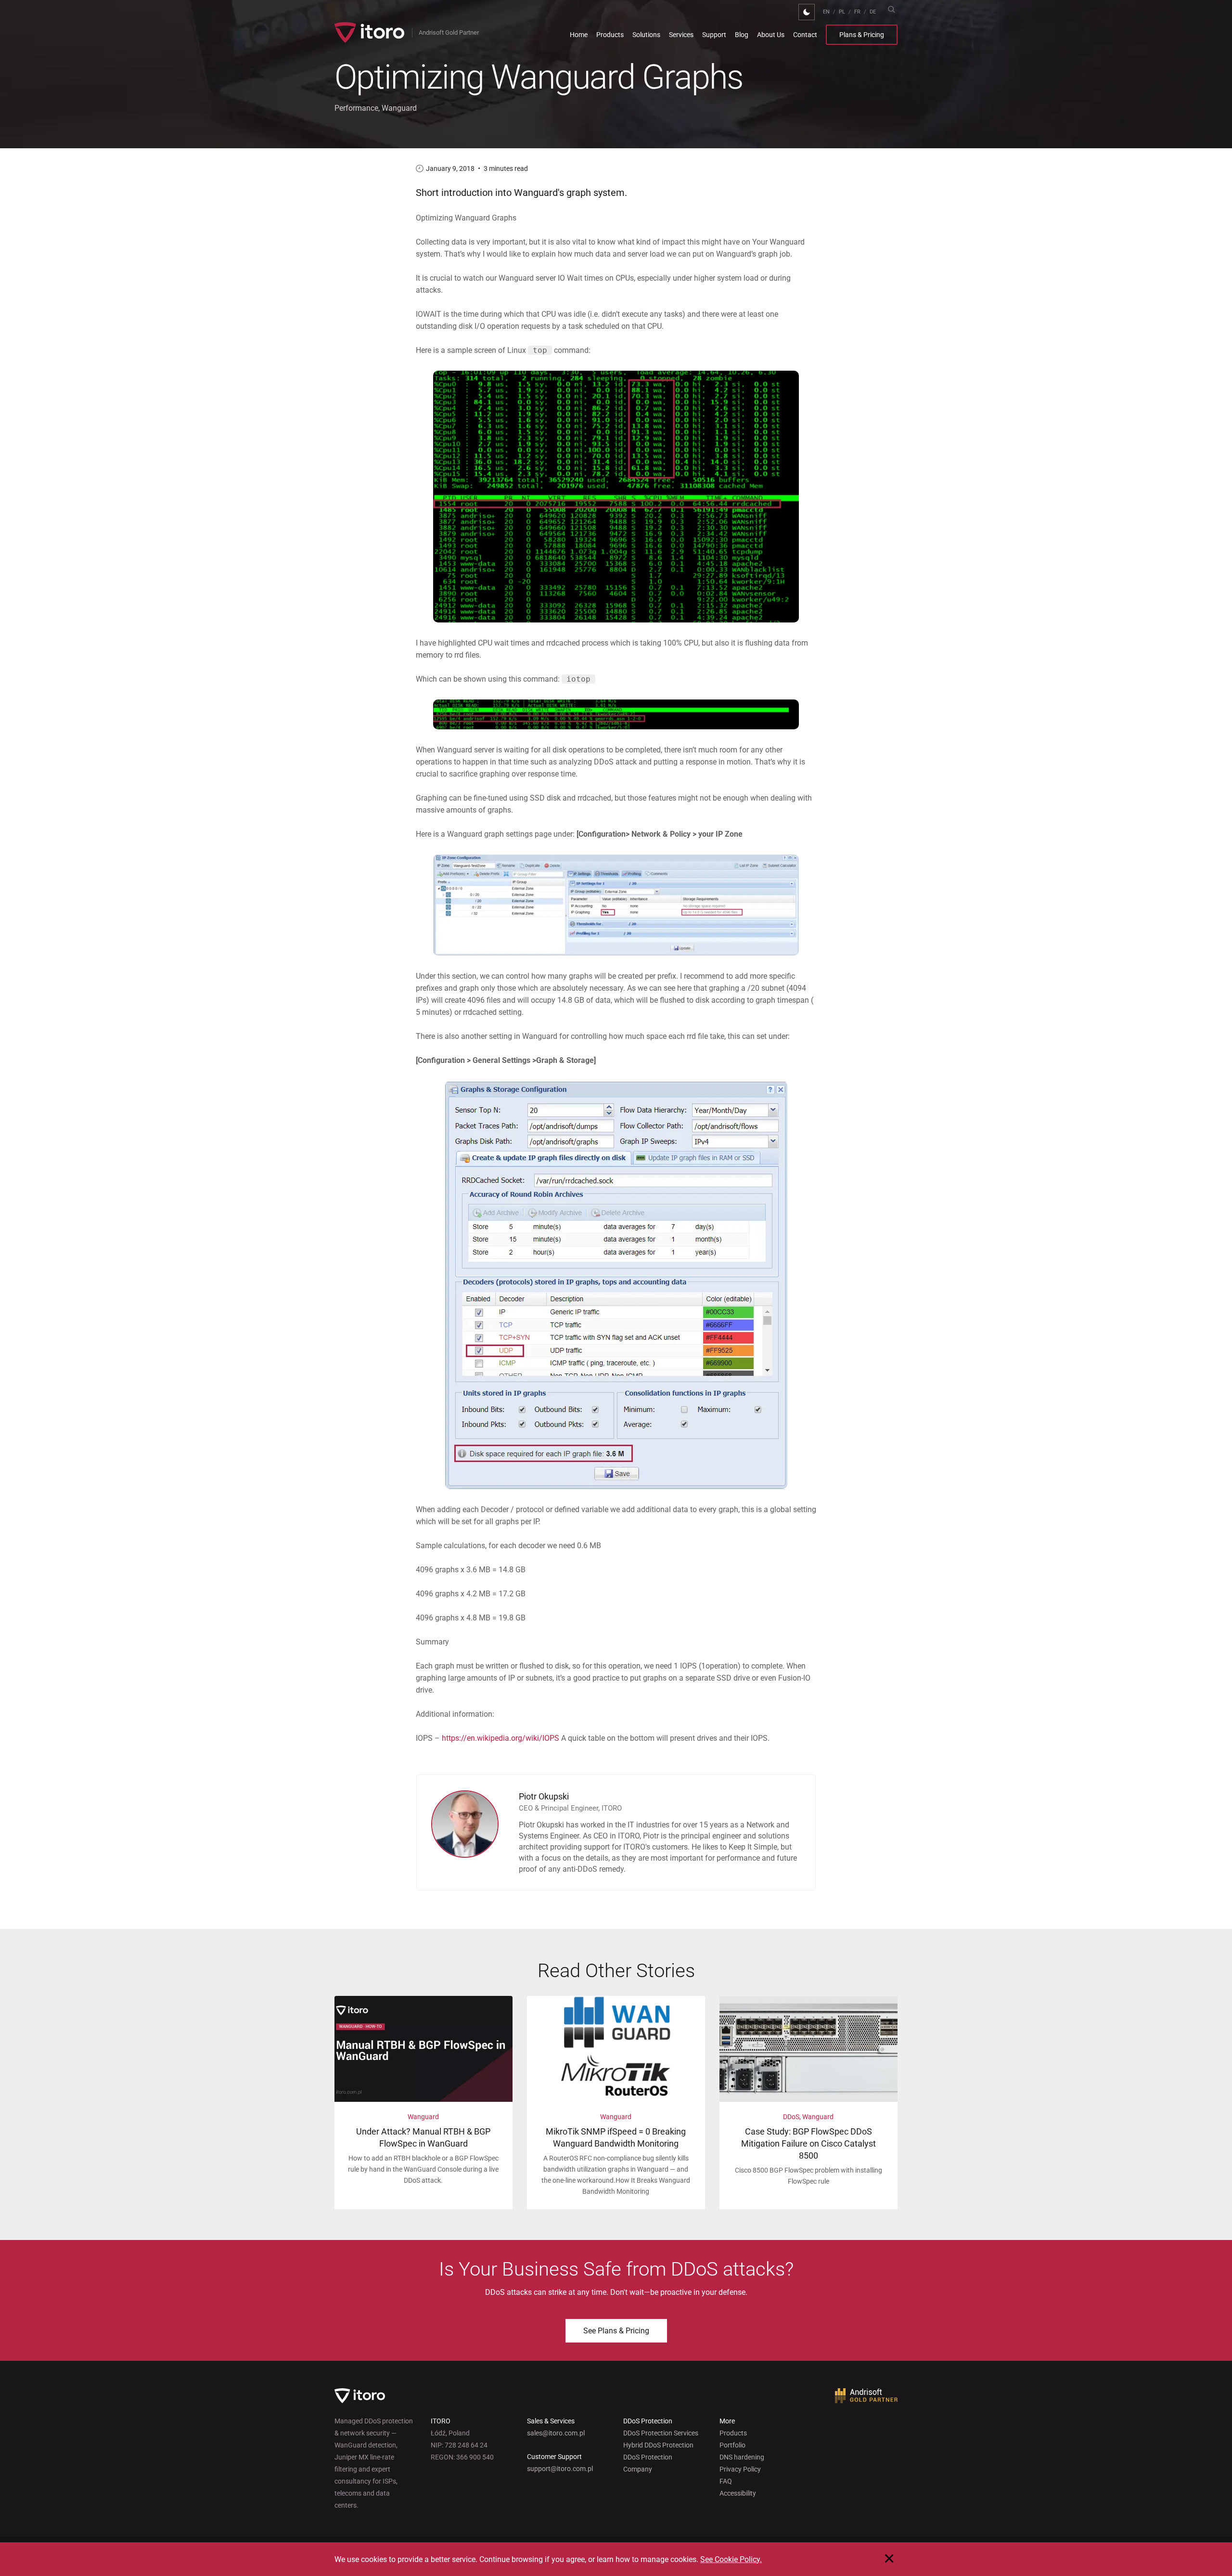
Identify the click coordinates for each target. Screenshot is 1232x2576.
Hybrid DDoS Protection (658, 2445)
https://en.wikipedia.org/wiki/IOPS (500, 1738)
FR (857, 12)
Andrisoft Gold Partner (449, 32)
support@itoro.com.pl (560, 2469)
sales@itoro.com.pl (556, 2433)
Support (714, 35)
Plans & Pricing (862, 35)
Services (681, 35)
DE (873, 12)
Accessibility (738, 2493)
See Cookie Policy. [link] (731, 2559)
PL (842, 12)
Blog (742, 35)
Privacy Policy (740, 2469)
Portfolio (732, 2445)
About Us (771, 35)
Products (610, 35)
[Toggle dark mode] (807, 12)
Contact (805, 35)
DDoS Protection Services (661, 2433)
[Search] (891, 9)
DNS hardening (742, 2457)
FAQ (726, 2481)
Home (579, 35)
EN (826, 12)
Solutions (646, 35)
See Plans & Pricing (616, 2331)
